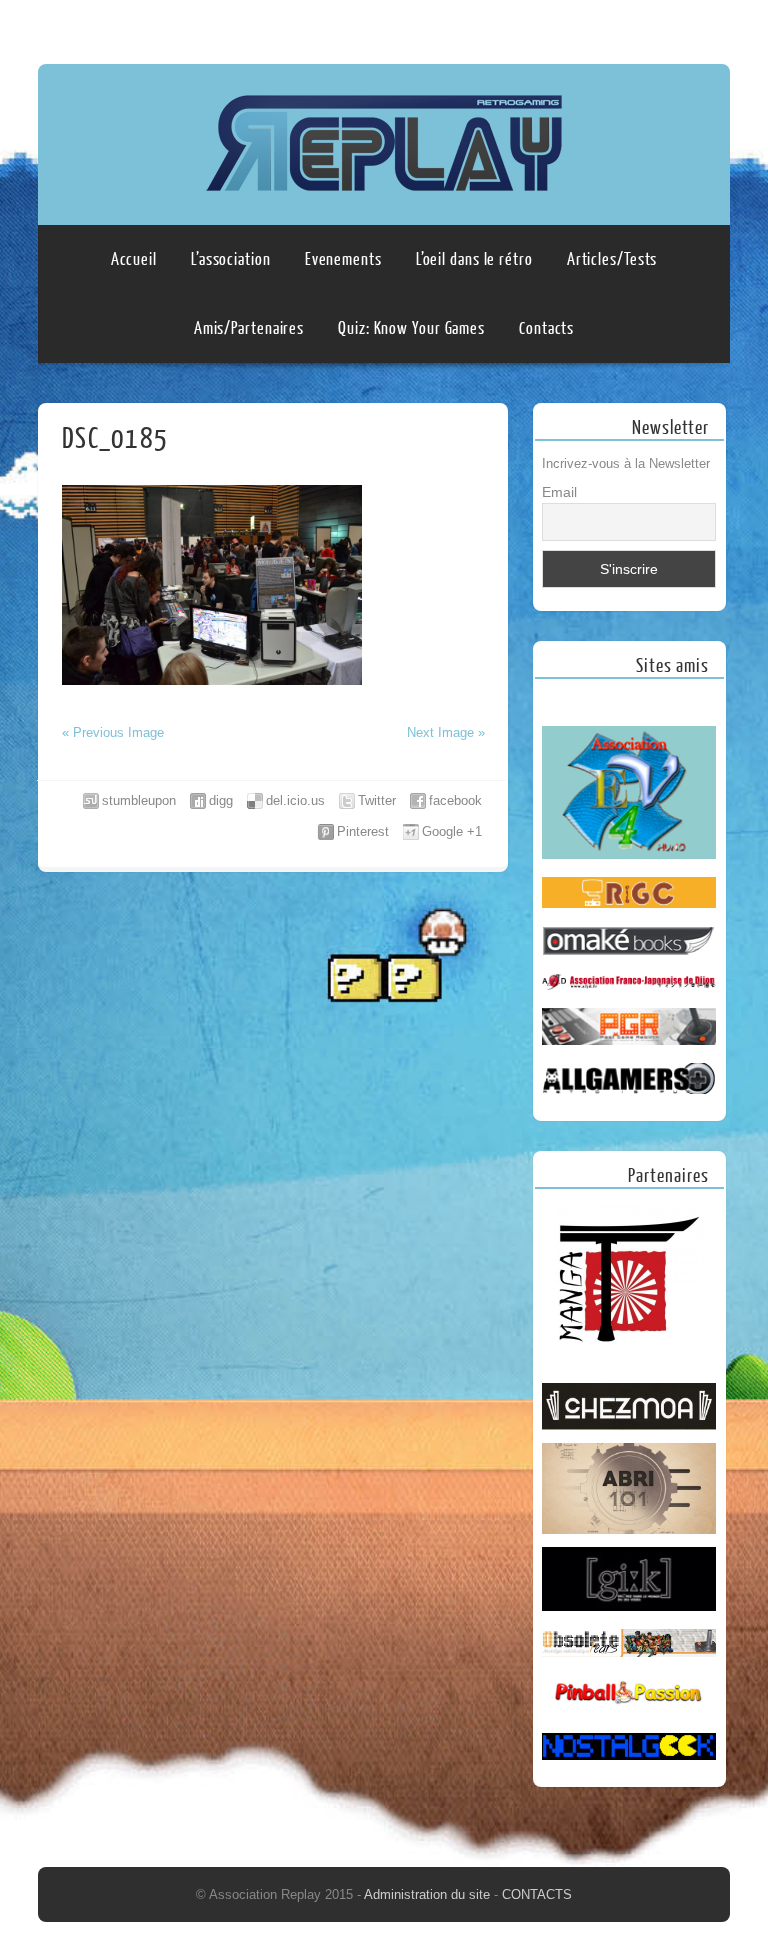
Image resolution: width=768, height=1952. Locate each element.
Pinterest (363, 831)
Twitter (377, 800)
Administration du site (429, 1894)
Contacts (546, 328)
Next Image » (446, 732)
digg (221, 800)
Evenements (343, 259)
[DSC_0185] (212, 680)
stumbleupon (139, 800)
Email (559, 492)
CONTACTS (537, 1894)
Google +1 (452, 831)
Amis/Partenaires (249, 328)
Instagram (711, 27)
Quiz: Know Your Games (411, 328)
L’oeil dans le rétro (474, 259)
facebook (455, 800)
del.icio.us (295, 800)
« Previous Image (113, 732)
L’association (231, 259)
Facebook (673, 27)
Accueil (134, 259)
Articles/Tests (612, 259)
